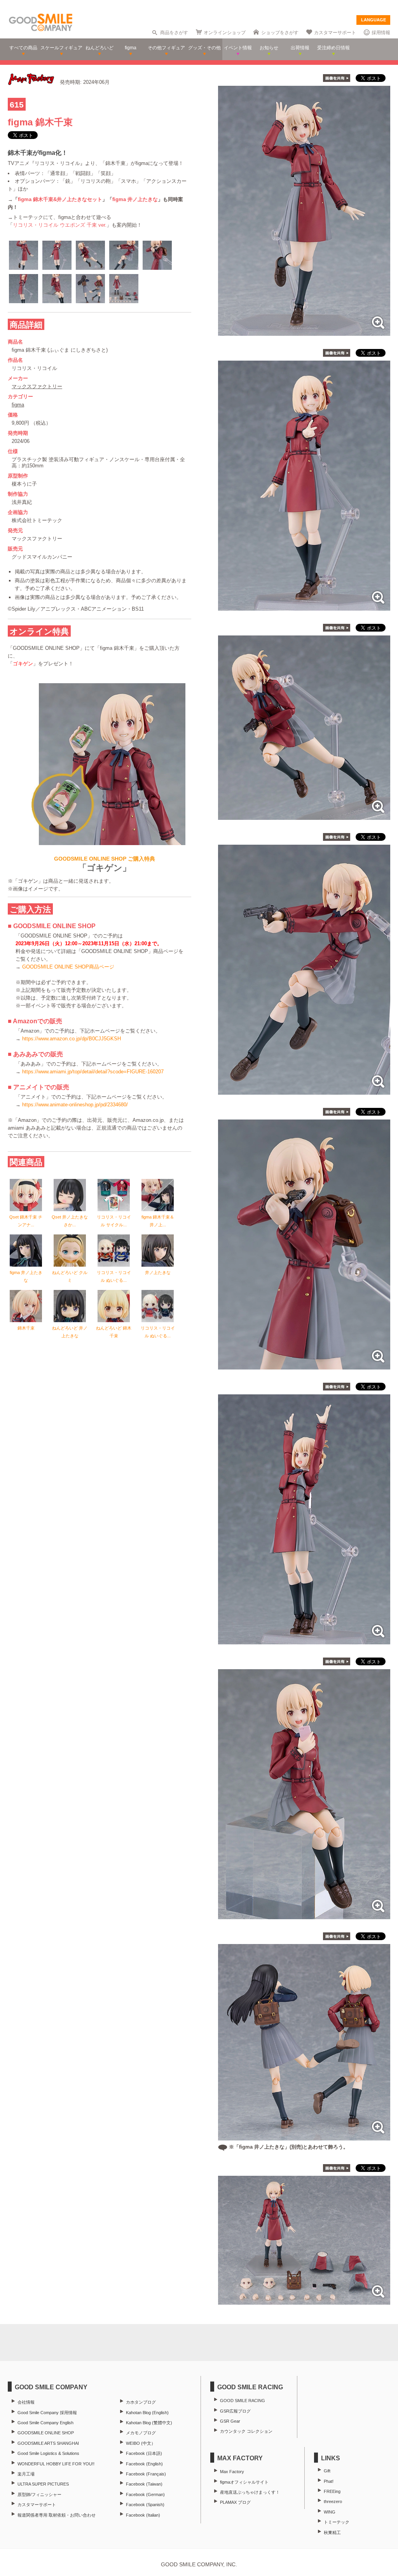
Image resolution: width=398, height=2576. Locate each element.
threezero (333, 2501)
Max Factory (232, 2472)
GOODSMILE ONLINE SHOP (46, 2433)
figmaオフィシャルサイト (244, 2482)
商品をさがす (174, 33)
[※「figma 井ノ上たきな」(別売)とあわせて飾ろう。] (304, 2136)
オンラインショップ (225, 33)
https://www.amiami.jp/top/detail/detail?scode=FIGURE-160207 (93, 1072)
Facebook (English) (144, 2464)
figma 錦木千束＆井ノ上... (158, 1221)
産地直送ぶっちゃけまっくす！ (250, 2492)
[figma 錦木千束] (304, 332)
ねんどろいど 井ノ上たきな (70, 1332)
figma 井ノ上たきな (135, 199)
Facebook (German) (145, 2494)
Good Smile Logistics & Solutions (48, 2453)
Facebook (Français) (146, 2474)
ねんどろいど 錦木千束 (114, 1332)
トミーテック (337, 2522)
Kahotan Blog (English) (147, 2413)
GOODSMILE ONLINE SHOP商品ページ (68, 967)
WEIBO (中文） (141, 2443)
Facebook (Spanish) (145, 2505)
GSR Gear (230, 2421)
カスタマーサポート (335, 33)
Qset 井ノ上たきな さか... (70, 1221)
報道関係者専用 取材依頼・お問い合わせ (57, 2515)
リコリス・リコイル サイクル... (114, 1221)
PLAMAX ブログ (235, 2502)
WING (330, 2512)
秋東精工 (332, 2533)
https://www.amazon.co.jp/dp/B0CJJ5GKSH (72, 1039)
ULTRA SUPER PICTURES (43, 2484)
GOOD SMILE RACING (243, 2401)
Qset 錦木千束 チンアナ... (26, 1221)
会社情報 (26, 2402)
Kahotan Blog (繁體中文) (149, 2423)
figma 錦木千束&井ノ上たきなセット (60, 199)
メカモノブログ (141, 2433)
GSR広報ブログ (235, 2411)
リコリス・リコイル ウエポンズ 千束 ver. (60, 225)
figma (18, 405)
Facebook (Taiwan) (144, 2484)
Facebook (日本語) (144, 2453)
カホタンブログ (141, 2402)
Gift (327, 2471)
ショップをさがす (280, 33)
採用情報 (381, 33)
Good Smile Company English (45, 2423)
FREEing (332, 2491)
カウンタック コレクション (246, 2431)
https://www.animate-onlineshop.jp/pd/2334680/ (75, 1105)
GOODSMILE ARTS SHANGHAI (48, 2443)
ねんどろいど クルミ (70, 1276)
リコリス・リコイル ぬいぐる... (114, 1276)
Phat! (329, 2481)
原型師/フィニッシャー (39, 2494)
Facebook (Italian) (143, 2515)
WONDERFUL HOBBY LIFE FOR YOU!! (56, 2464)
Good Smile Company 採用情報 (47, 2413)
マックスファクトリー (37, 386)
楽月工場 (26, 2474)
